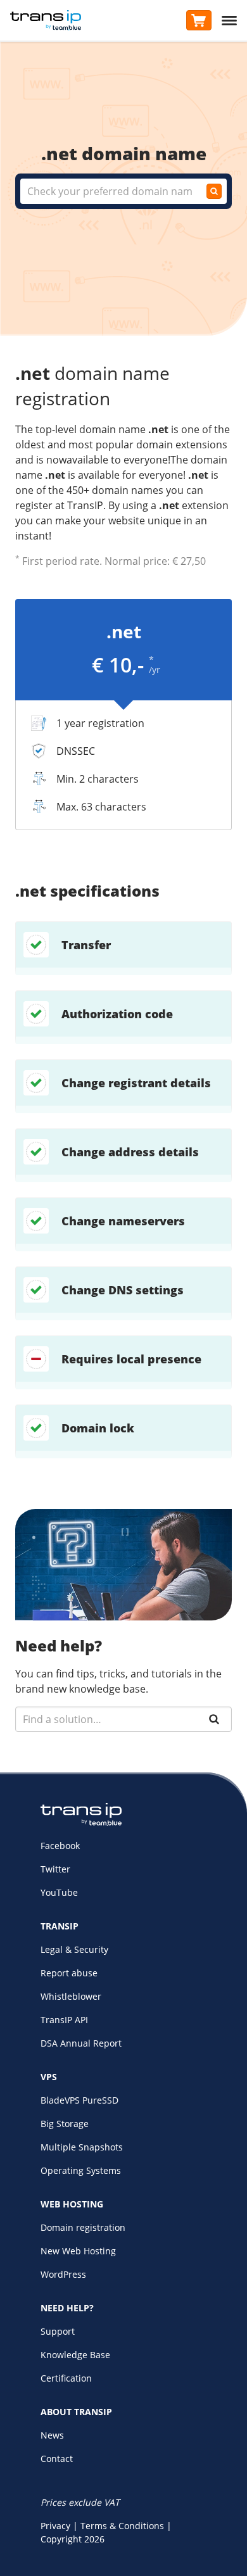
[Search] (214, 1719)
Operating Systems (81, 2170)
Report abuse (69, 1973)
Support (58, 2331)
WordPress (63, 2274)
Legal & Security (74, 1949)
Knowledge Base (75, 2355)
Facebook (60, 1846)
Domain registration (83, 2227)
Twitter (55, 1869)
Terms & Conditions (122, 2526)
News (52, 2435)
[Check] (214, 191)
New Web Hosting (78, 2251)
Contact (57, 2459)
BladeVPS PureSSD (79, 2100)
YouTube (59, 1892)
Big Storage (65, 2124)
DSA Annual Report (81, 2043)
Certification (66, 2378)
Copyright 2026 (73, 2539)
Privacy (55, 2526)
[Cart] (199, 20)
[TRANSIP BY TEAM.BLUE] (81, 1822)
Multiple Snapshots (82, 2147)
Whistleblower (71, 1996)
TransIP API (64, 2020)
